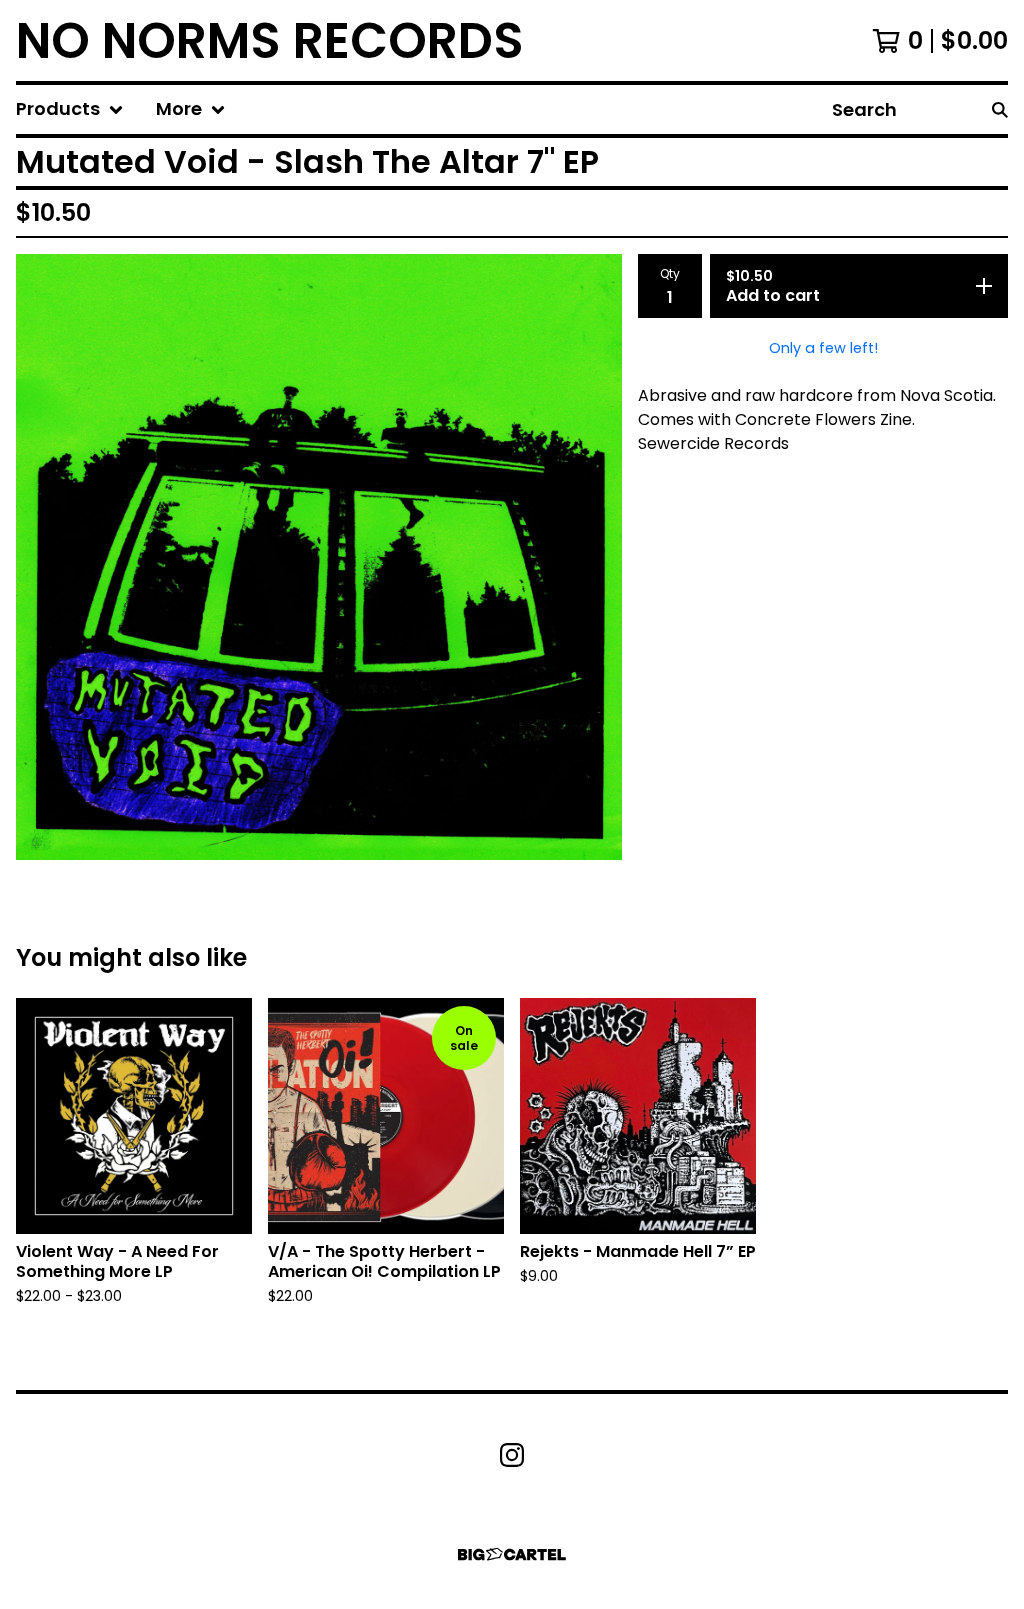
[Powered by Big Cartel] (512, 1554)
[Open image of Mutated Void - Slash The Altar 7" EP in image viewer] (319, 557)
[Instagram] (512, 1455)
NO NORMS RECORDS (270, 40)
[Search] (1000, 109)
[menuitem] (70, 109)
